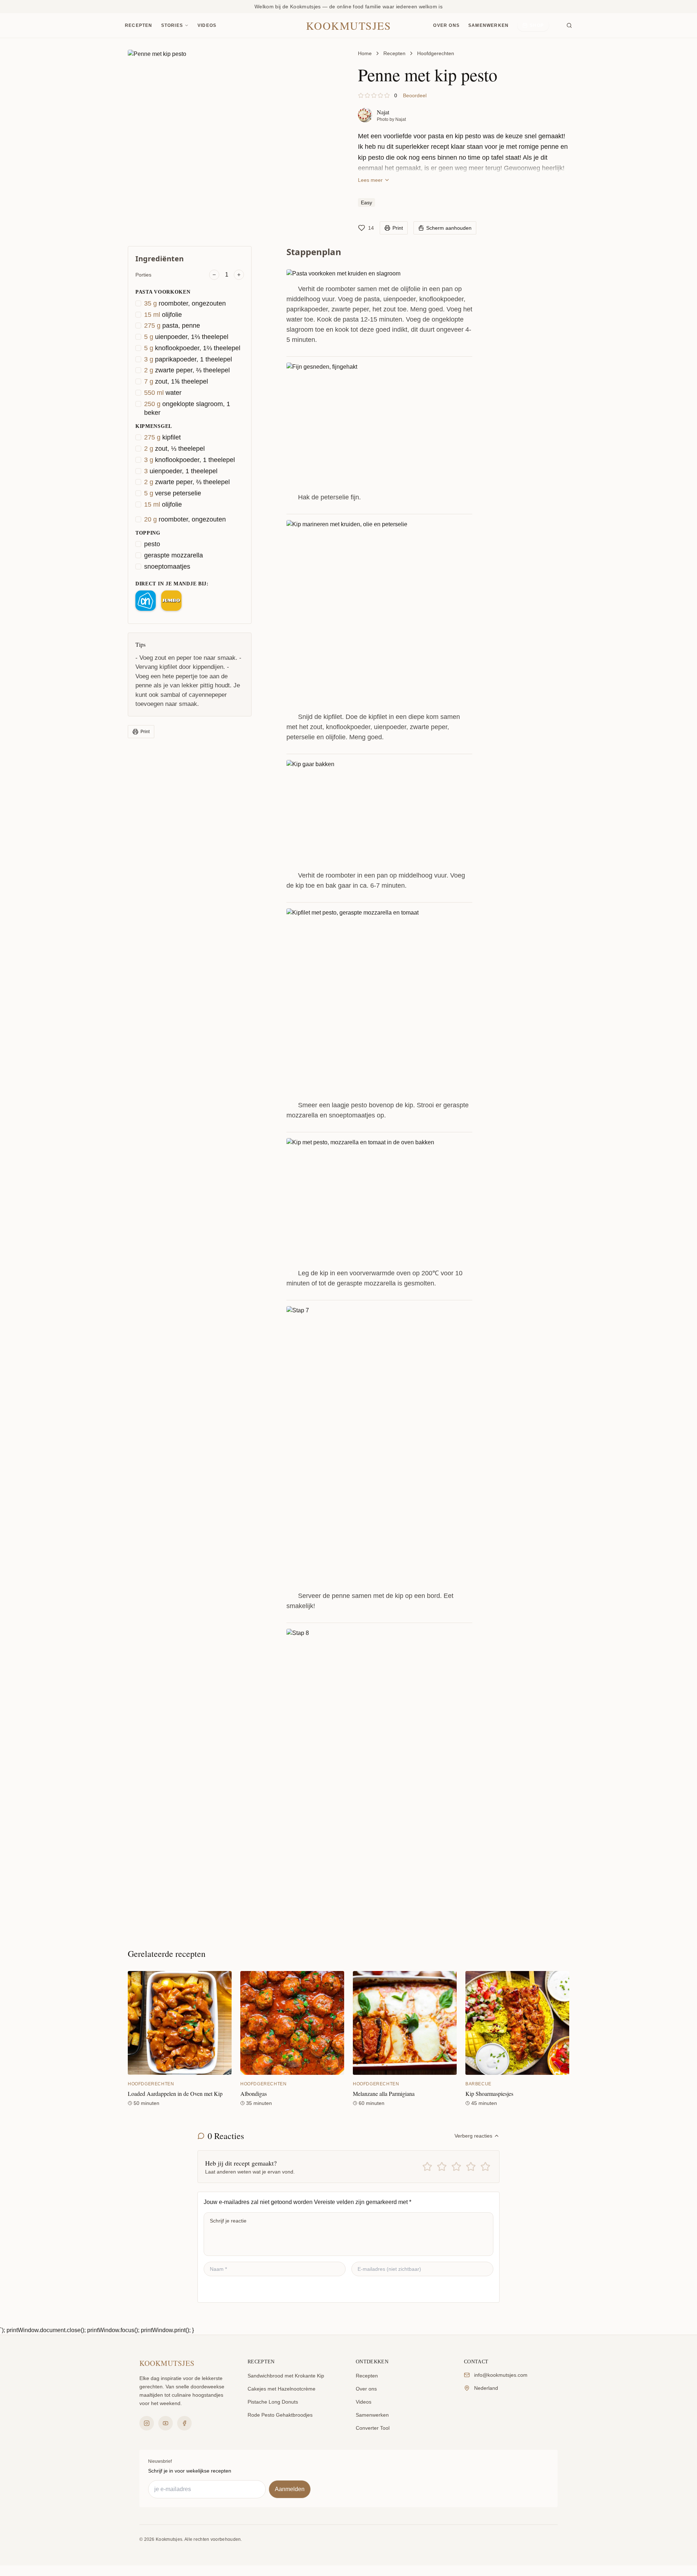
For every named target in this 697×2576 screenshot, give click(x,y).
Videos (207, 25)
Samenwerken (488, 25)
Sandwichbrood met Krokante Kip (286, 2376)
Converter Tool (373, 2428)
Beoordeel (415, 95)
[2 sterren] (442, 2167)
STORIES (172, 25)
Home (365, 53)
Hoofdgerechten (436, 53)
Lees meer (370, 180)
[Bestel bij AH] (146, 601)
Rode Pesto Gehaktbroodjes (280, 2415)
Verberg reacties (473, 2136)
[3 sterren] (456, 2167)
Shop (537, 25)
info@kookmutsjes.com (501, 2375)
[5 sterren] (485, 2167)
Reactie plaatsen (235, 2289)
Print (145, 732)
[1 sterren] (427, 2167)
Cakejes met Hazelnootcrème (282, 2389)
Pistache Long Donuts (273, 2402)
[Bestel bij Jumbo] (171, 601)
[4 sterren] (471, 2167)
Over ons (446, 25)
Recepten (139, 25)
